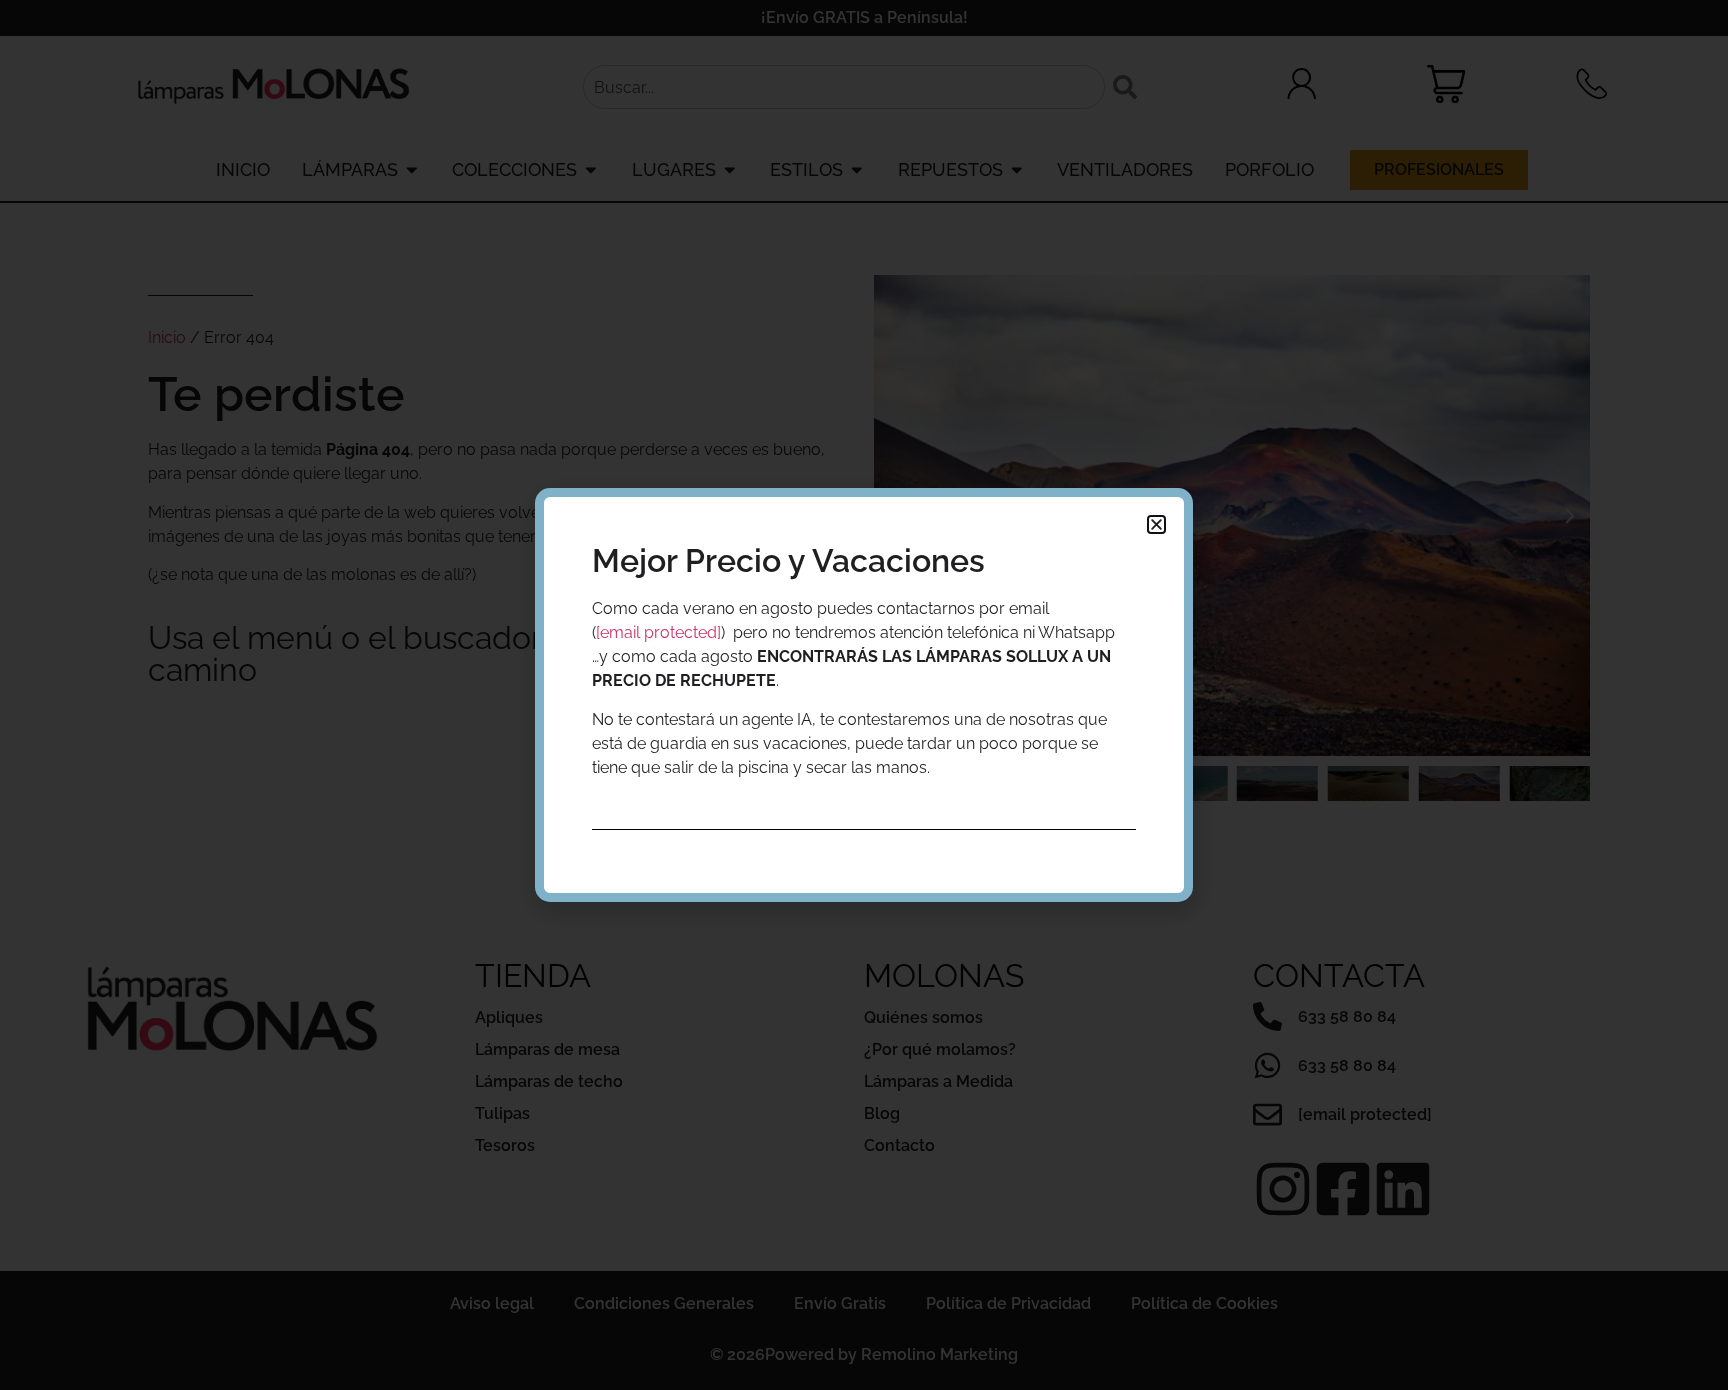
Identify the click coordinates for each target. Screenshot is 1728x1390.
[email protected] (658, 632)
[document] (864, 695)
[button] (1156, 524)
